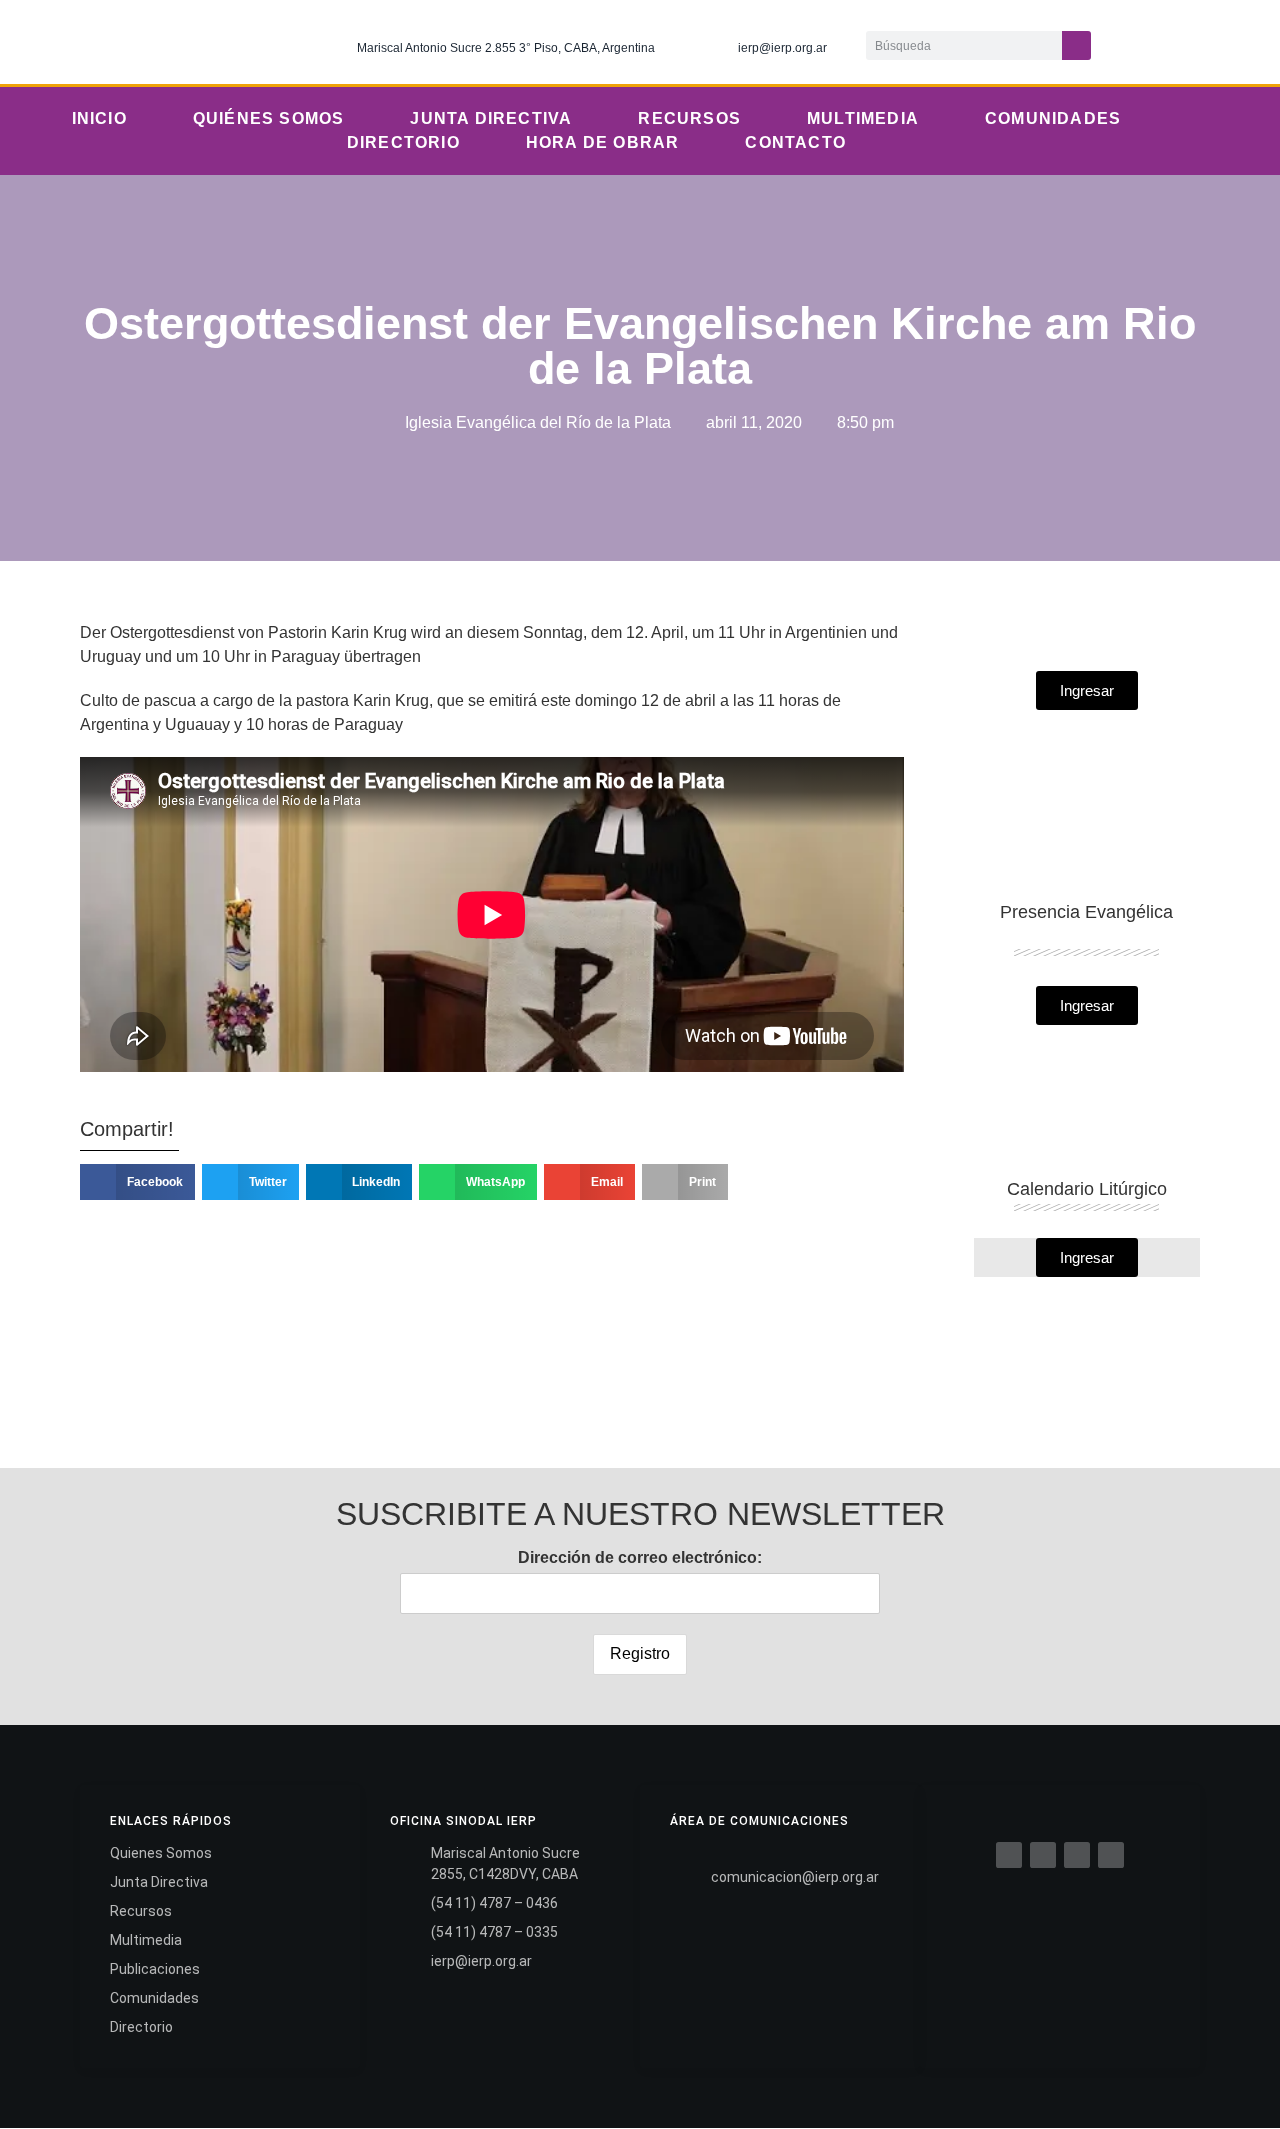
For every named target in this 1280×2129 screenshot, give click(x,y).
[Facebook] (1009, 1855)
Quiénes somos (269, 118)
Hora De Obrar (603, 142)
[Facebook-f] (1115, 42)
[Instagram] (1197, 42)
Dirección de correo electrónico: (640, 1557)
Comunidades (1053, 118)
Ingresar (1087, 1257)
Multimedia (863, 118)
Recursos (689, 118)
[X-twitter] (1156, 42)
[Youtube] (1238, 42)
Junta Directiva (491, 118)
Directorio (403, 142)
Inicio (99, 118)
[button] (137, 1182)
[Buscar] (1076, 45)
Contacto (795, 142)
